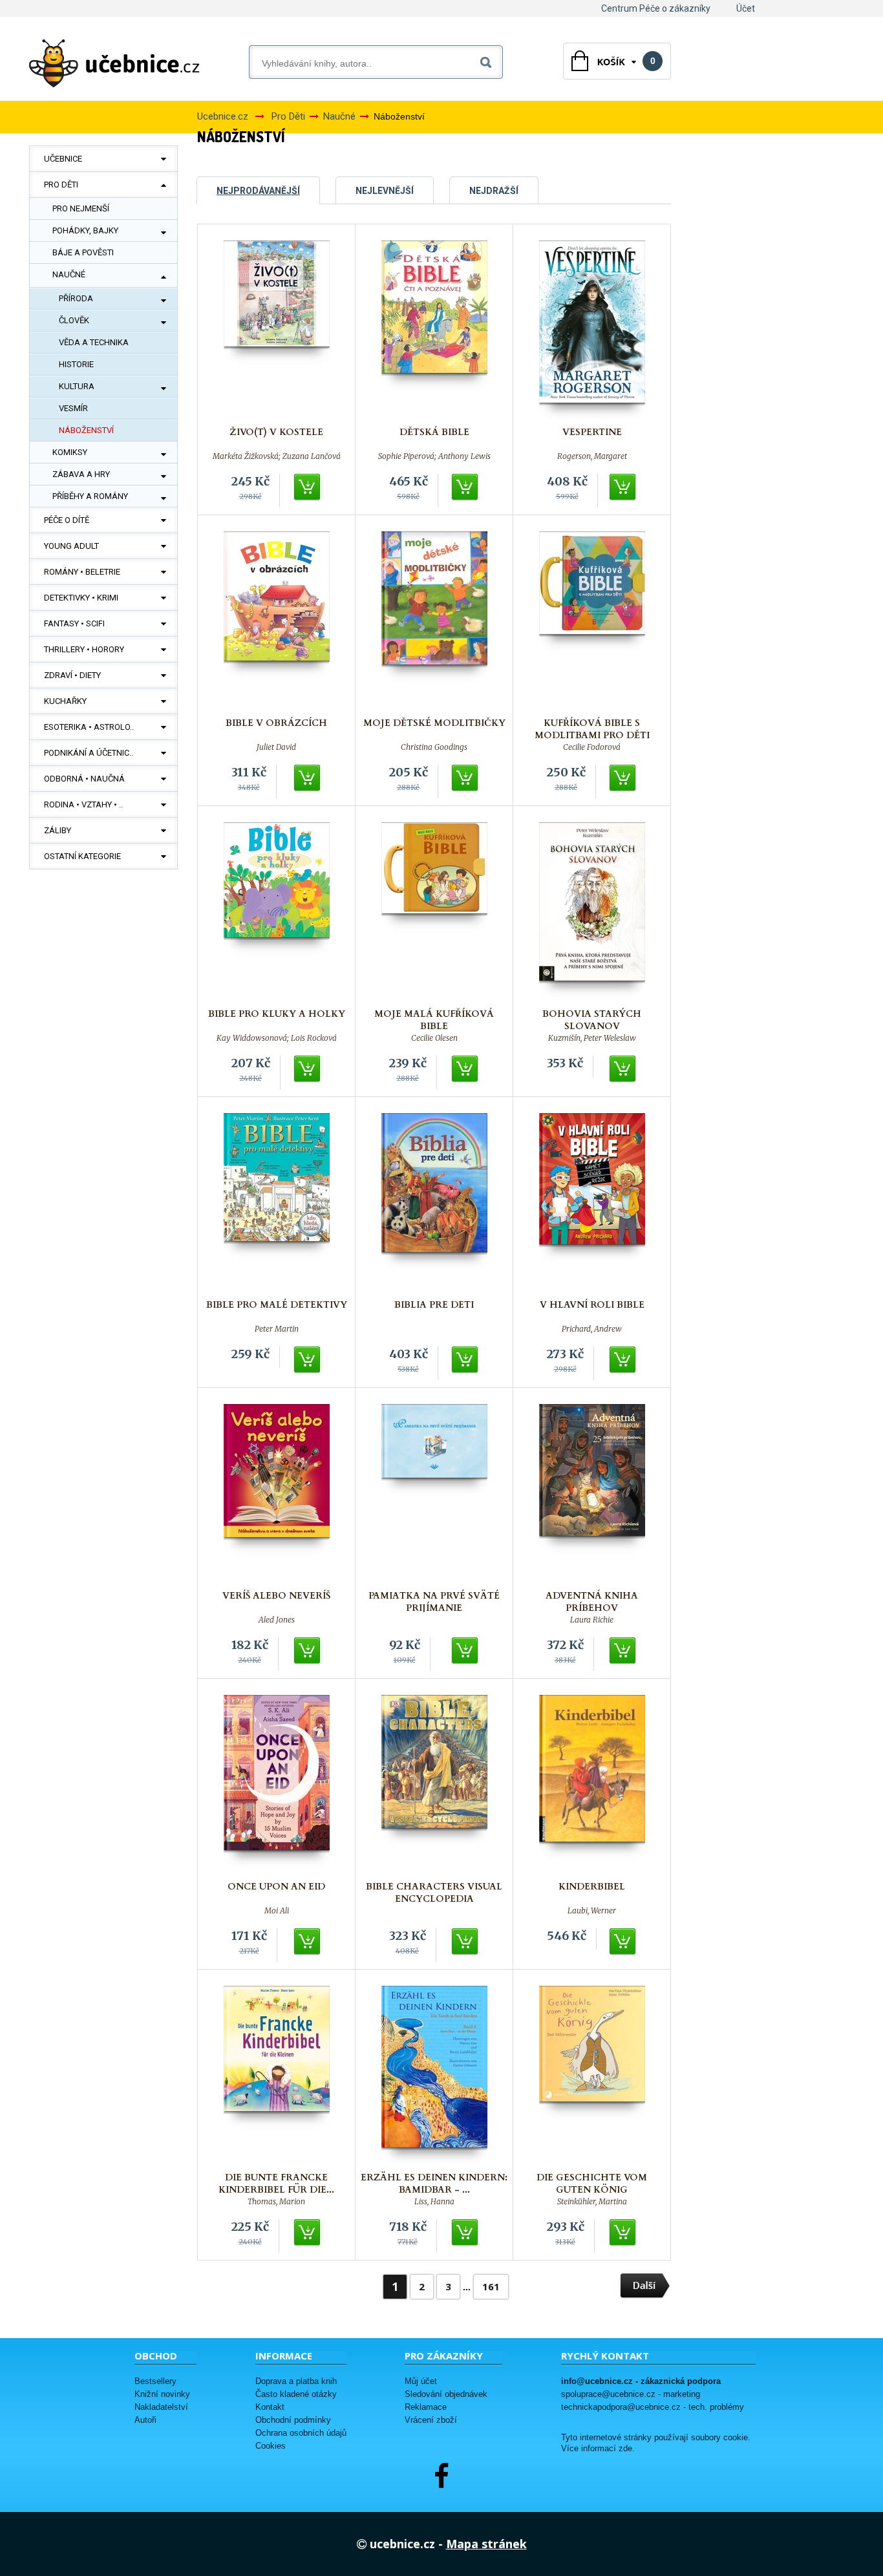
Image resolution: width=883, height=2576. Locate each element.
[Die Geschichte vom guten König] (592, 2075)
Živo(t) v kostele (276, 432)
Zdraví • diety (72, 675)
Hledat (488, 60)
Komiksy (70, 452)
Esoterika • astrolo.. (89, 727)
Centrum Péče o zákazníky (656, 8)
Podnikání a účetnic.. (89, 753)
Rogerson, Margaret (592, 456)
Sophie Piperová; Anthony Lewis (434, 456)
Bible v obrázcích (276, 723)
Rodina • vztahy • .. (83, 804)
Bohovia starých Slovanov (592, 1020)
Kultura (77, 386)
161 (491, 2286)
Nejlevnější (385, 191)
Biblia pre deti (434, 1305)
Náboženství (86, 430)
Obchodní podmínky (293, 2420)
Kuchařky (65, 701)
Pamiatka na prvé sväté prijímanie (434, 1602)
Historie (76, 364)
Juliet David (276, 747)
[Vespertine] (592, 330)
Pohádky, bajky (85, 230)
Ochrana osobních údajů (301, 2433)
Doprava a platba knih (296, 2381)
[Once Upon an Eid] (277, 1784)
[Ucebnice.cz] (114, 63)
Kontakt (270, 2407)
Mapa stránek (486, 2544)
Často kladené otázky (296, 2394)
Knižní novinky (162, 2394)
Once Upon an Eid (276, 1887)
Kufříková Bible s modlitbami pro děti (592, 729)
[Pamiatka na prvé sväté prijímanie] (434, 1494)
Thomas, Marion (276, 2202)
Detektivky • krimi (81, 598)
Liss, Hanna (434, 2202)
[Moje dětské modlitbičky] (434, 621)
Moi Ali (277, 1911)
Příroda (76, 298)
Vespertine (592, 432)
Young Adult (71, 546)
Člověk (74, 320)
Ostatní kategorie (82, 856)
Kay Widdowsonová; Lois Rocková (277, 1038)
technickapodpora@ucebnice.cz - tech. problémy (653, 2407)
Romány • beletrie (82, 572)
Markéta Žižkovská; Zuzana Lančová (277, 456)
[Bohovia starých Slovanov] (592, 912)
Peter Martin (277, 1329)
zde (625, 2449)
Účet (746, 8)
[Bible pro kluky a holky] (277, 912)
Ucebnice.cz (223, 116)
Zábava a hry (81, 474)
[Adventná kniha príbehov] (592, 1494)
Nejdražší (494, 191)
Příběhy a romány (90, 496)
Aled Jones (277, 1620)
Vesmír (73, 408)
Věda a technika (94, 342)
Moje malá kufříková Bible (434, 1020)
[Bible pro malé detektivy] (277, 1203)
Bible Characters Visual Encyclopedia (434, 1893)
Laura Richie (592, 1620)
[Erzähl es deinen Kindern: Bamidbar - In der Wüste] (434, 2075)
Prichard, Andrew (592, 1329)
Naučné (69, 274)
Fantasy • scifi (74, 623)
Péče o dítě (67, 520)
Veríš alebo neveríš (276, 1596)
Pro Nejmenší (81, 208)
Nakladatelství (161, 2407)
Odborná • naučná (84, 779)
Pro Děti (61, 185)
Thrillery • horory (84, 649)
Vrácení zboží (431, 2420)
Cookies (271, 2446)
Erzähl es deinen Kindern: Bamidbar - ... (434, 2184)
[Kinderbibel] (592, 1784)
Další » (645, 2286)
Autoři (145, 2420)
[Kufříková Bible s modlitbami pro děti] (592, 621)
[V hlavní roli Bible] (592, 1203)
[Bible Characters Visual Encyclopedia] (434, 1784)
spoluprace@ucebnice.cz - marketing (631, 2394)
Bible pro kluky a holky (277, 1014)
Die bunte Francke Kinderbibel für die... (276, 2184)
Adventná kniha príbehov (592, 1602)
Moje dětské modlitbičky (434, 723)
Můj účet (421, 2381)
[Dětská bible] (434, 330)
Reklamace (426, 2407)
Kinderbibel (592, 1887)
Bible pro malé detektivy (277, 1305)
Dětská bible (434, 432)
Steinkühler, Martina (592, 2202)
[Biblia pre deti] (434, 1203)
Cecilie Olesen (434, 1038)
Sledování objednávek (446, 2394)
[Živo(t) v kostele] (277, 330)
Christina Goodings (434, 747)
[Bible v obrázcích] (277, 621)
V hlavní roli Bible (592, 1305)
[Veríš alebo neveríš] (277, 1494)
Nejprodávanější (258, 191)
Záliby (58, 830)
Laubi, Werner (592, 1911)
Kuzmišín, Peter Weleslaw (592, 1038)
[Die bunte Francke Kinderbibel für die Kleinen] (277, 2075)
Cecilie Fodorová (592, 747)
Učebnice (63, 159)
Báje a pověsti (83, 252)
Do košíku (308, 487)
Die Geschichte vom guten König (592, 2184)
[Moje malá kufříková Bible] (434, 912)
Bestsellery (155, 2381)
